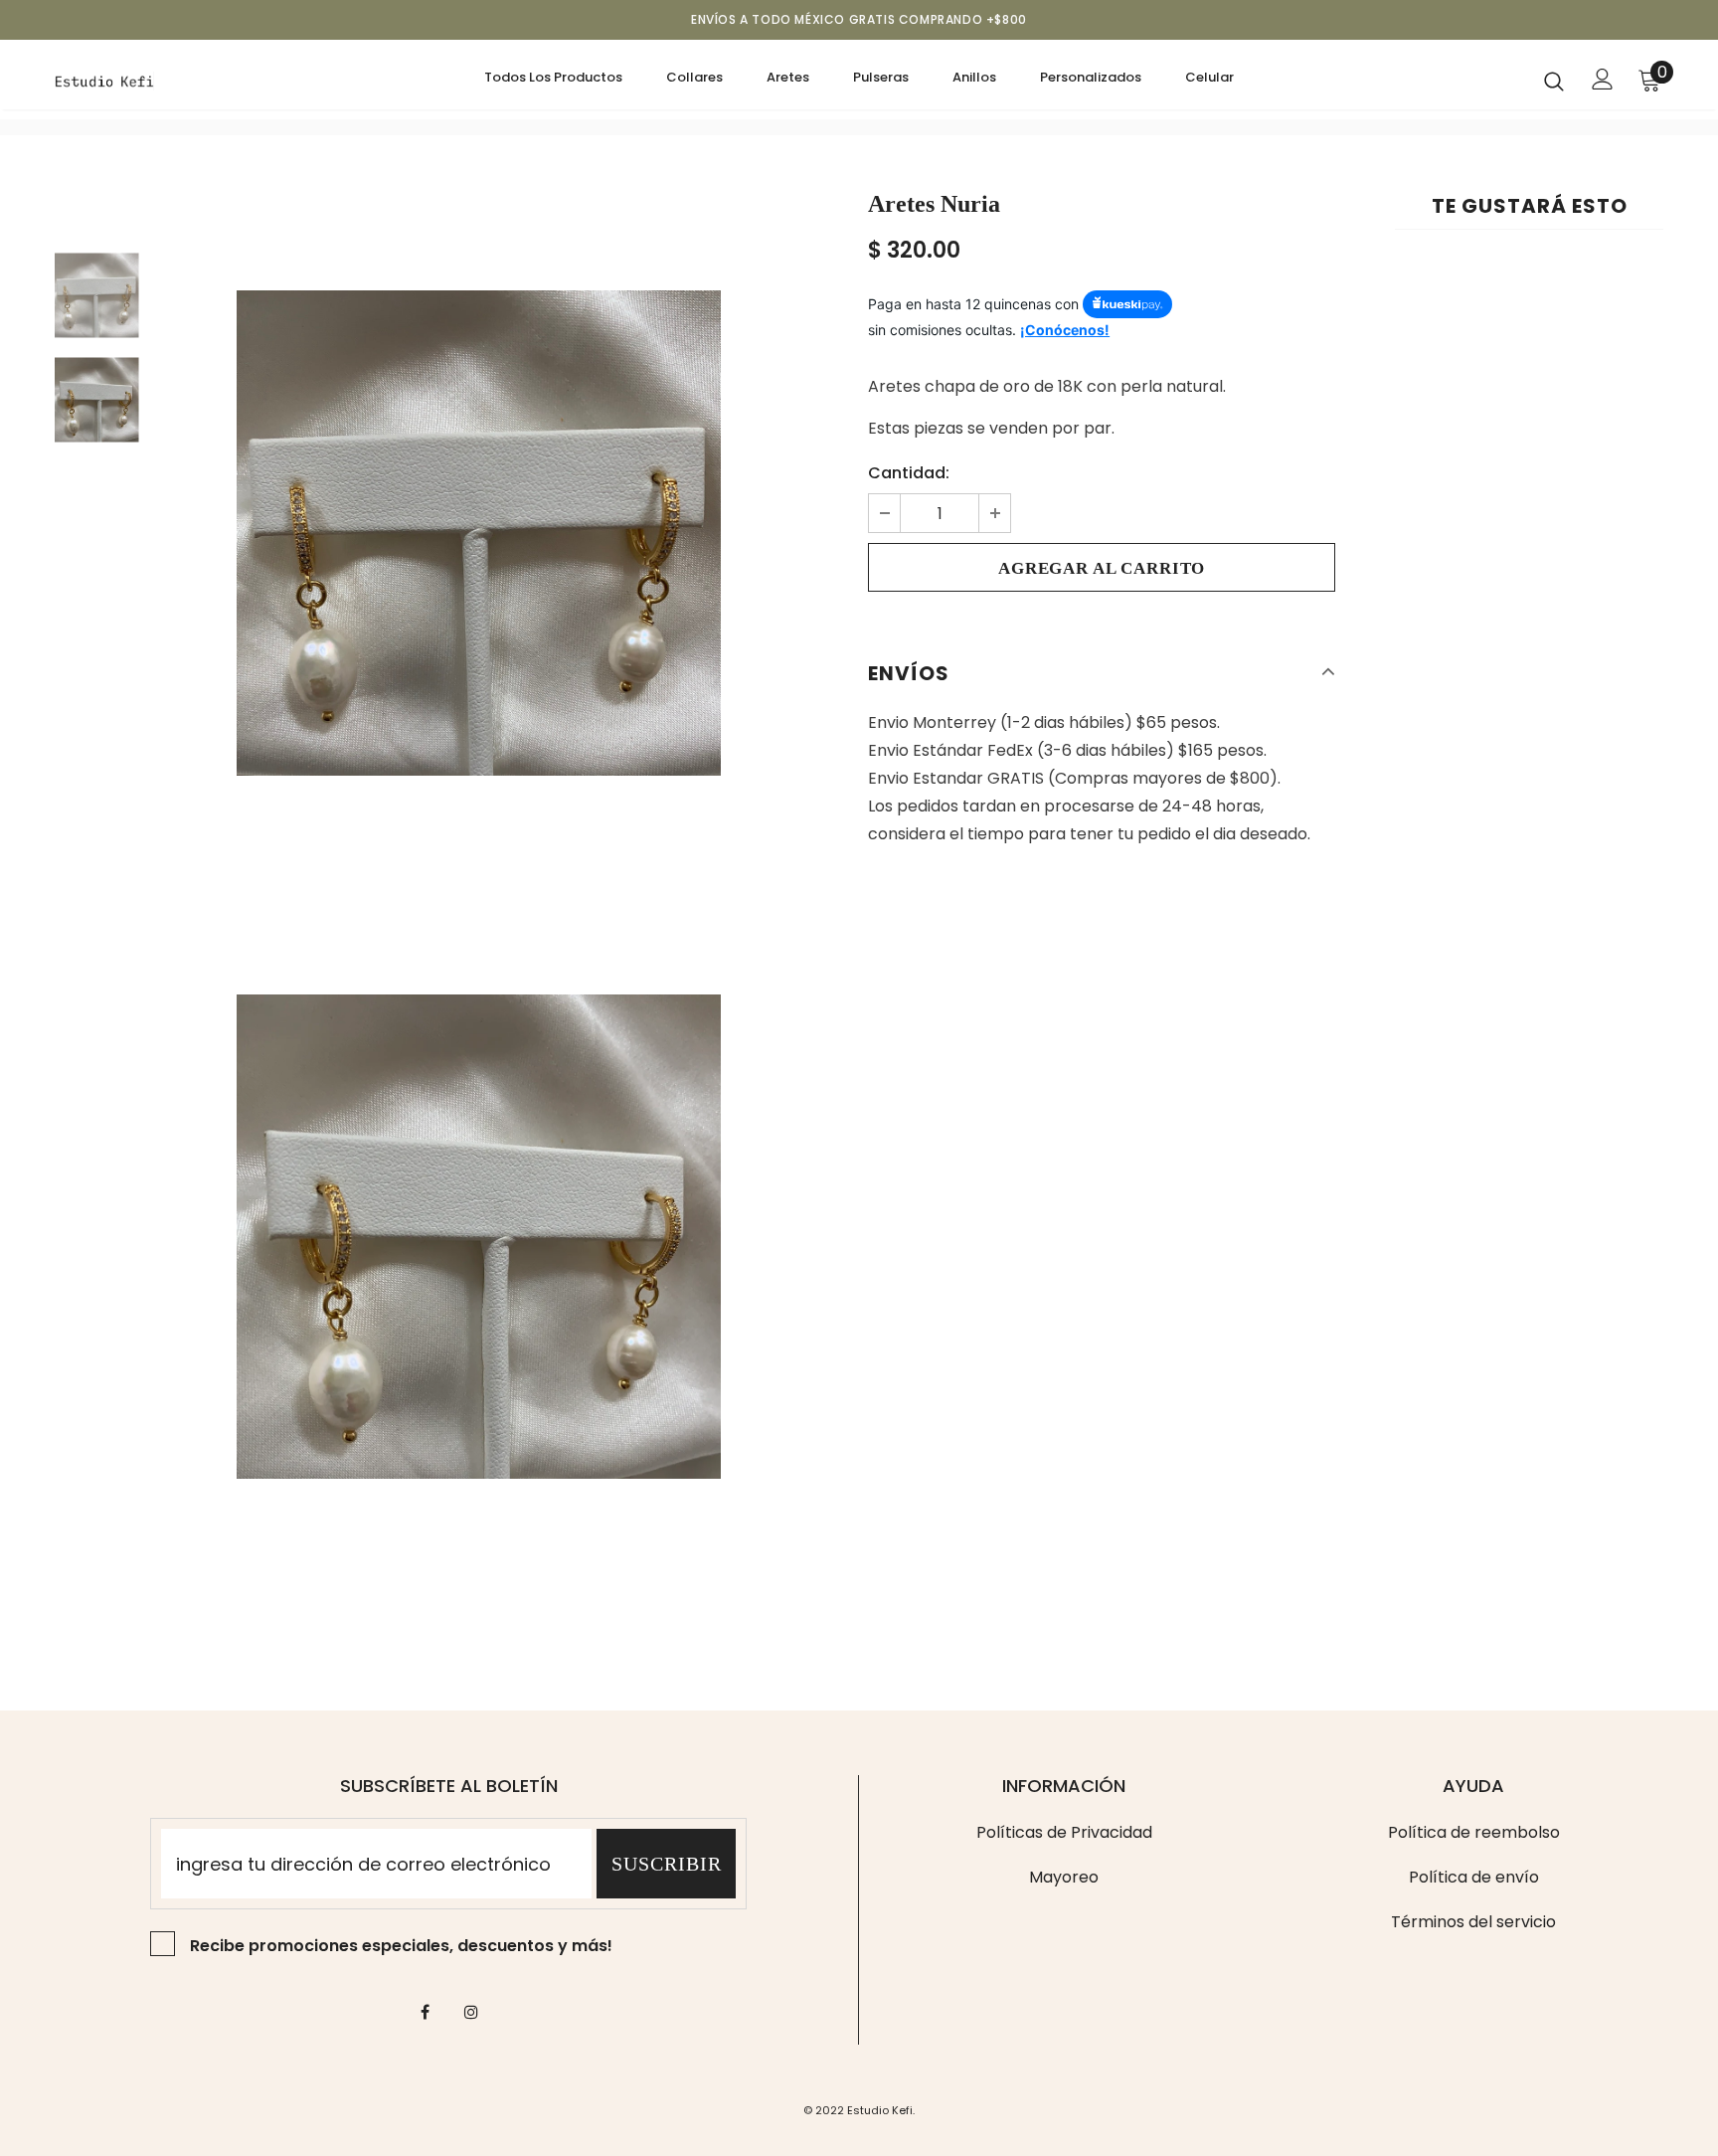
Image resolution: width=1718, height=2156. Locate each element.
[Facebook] (425, 2012)
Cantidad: (909, 473)
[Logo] (172, 80)
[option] (479, 533)
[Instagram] (471, 2012)
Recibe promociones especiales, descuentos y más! (401, 1946)
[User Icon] (1603, 79)
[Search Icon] (1554, 81)
